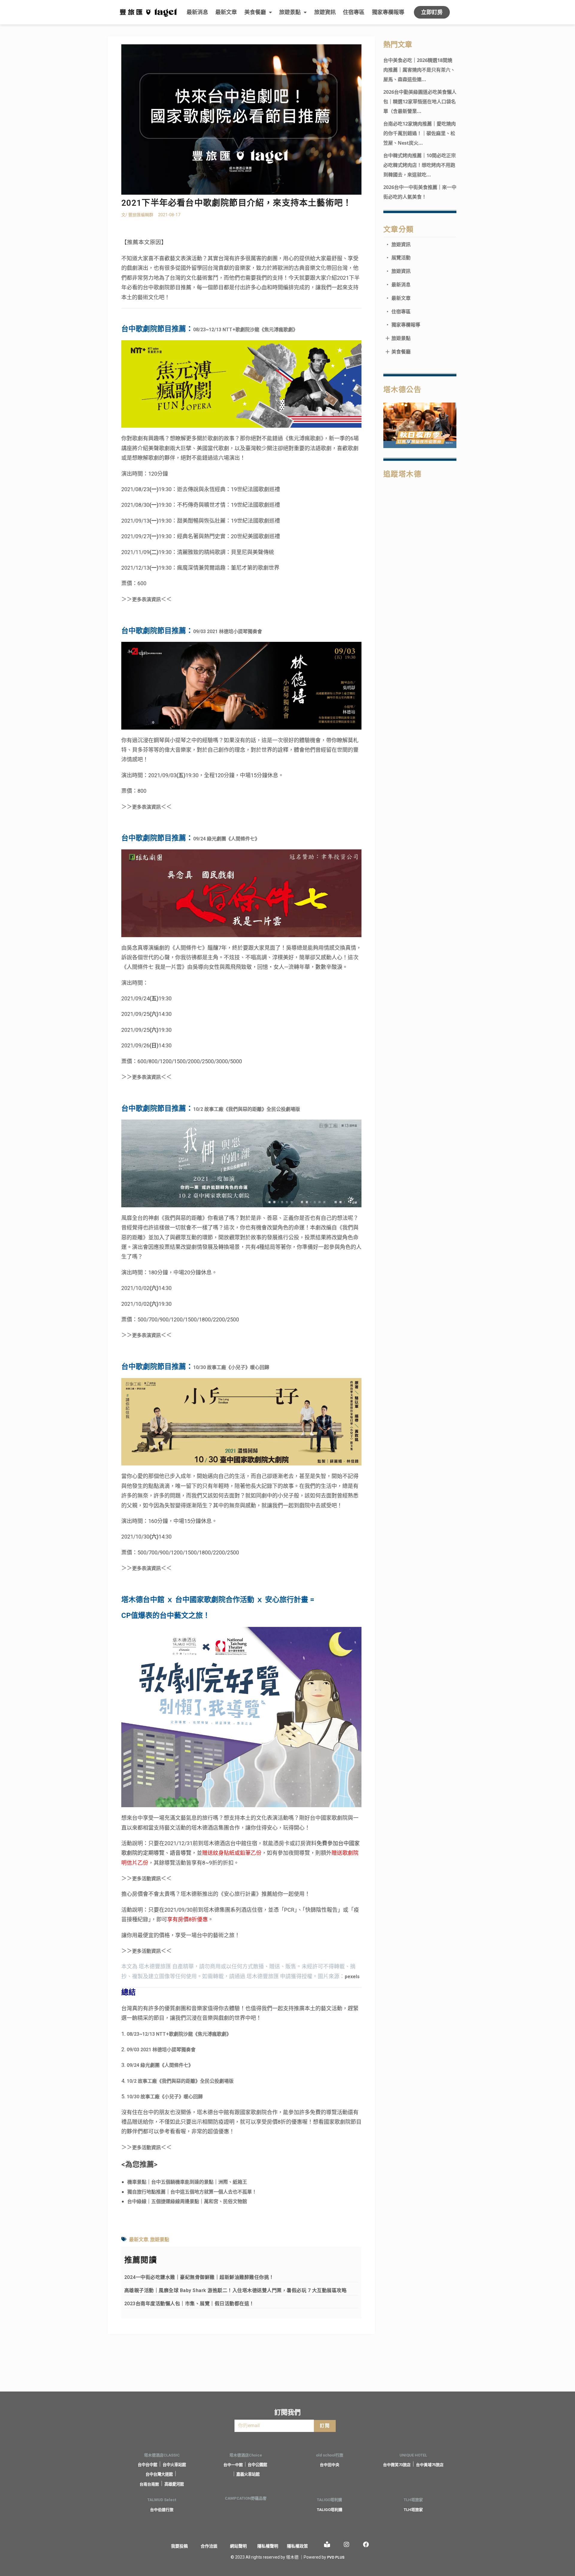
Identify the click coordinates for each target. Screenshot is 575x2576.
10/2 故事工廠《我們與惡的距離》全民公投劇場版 (247, 1109)
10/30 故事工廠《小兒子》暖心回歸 (231, 1367)
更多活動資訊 (146, 1879)
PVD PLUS (336, 2557)
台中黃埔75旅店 (430, 2465)
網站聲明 (238, 2546)
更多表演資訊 (146, 599)
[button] (432, 12)
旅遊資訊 (325, 12)
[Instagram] (346, 2545)
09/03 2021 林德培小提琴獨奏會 (228, 631)
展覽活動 (398, 258)
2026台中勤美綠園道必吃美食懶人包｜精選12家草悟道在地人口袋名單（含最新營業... (420, 102)
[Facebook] (366, 2545)
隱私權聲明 (268, 2546)
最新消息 (197, 12)
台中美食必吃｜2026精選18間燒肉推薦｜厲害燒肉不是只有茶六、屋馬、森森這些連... (419, 70)
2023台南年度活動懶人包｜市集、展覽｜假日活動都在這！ (189, 2304)
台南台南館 (149, 2484)
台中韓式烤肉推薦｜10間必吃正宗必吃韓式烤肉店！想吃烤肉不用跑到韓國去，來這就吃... (420, 165)
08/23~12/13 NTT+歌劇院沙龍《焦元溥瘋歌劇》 (245, 330)
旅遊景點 (290, 12)
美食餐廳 (255, 12)
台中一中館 (233, 2465)
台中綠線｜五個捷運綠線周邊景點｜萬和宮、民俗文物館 (187, 2201)
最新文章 (226, 12)
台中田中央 (330, 2465)
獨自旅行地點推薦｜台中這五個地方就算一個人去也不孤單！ (192, 2192)
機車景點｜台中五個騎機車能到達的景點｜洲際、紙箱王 (187, 2182)
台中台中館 (147, 2465)
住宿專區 (354, 12)
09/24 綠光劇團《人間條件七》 (226, 839)
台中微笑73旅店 (397, 2465)
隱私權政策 (297, 2546)
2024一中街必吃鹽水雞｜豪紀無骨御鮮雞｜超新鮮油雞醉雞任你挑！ (199, 2277)
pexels (352, 1977)
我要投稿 (179, 2546)
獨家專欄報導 (388, 12)
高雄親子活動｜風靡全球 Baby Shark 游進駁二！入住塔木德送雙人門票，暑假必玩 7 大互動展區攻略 (236, 2290)
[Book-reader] (327, 2545)
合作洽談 (209, 2546)
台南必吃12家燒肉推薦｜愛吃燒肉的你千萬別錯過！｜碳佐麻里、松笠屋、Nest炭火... (420, 133)
